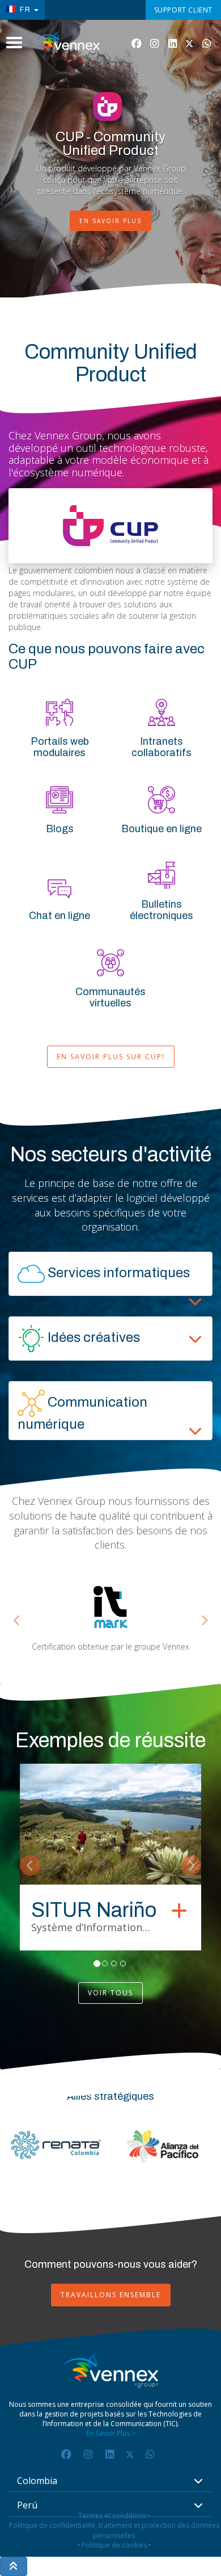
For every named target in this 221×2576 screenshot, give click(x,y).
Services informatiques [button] (117, 1273)
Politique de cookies (114, 2545)
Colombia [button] (37, 2481)
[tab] (110, 1274)
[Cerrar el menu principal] (14, 43)
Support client (183, 10)
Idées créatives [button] (92, 1337)
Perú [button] (27, 2506)
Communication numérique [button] (82, 1413)
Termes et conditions (112, 2516)
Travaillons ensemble (111, 2295)
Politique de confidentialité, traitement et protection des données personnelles (114, 2530)
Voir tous (110, 1993)
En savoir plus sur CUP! (111, 1057)
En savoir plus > (111, 2433)
